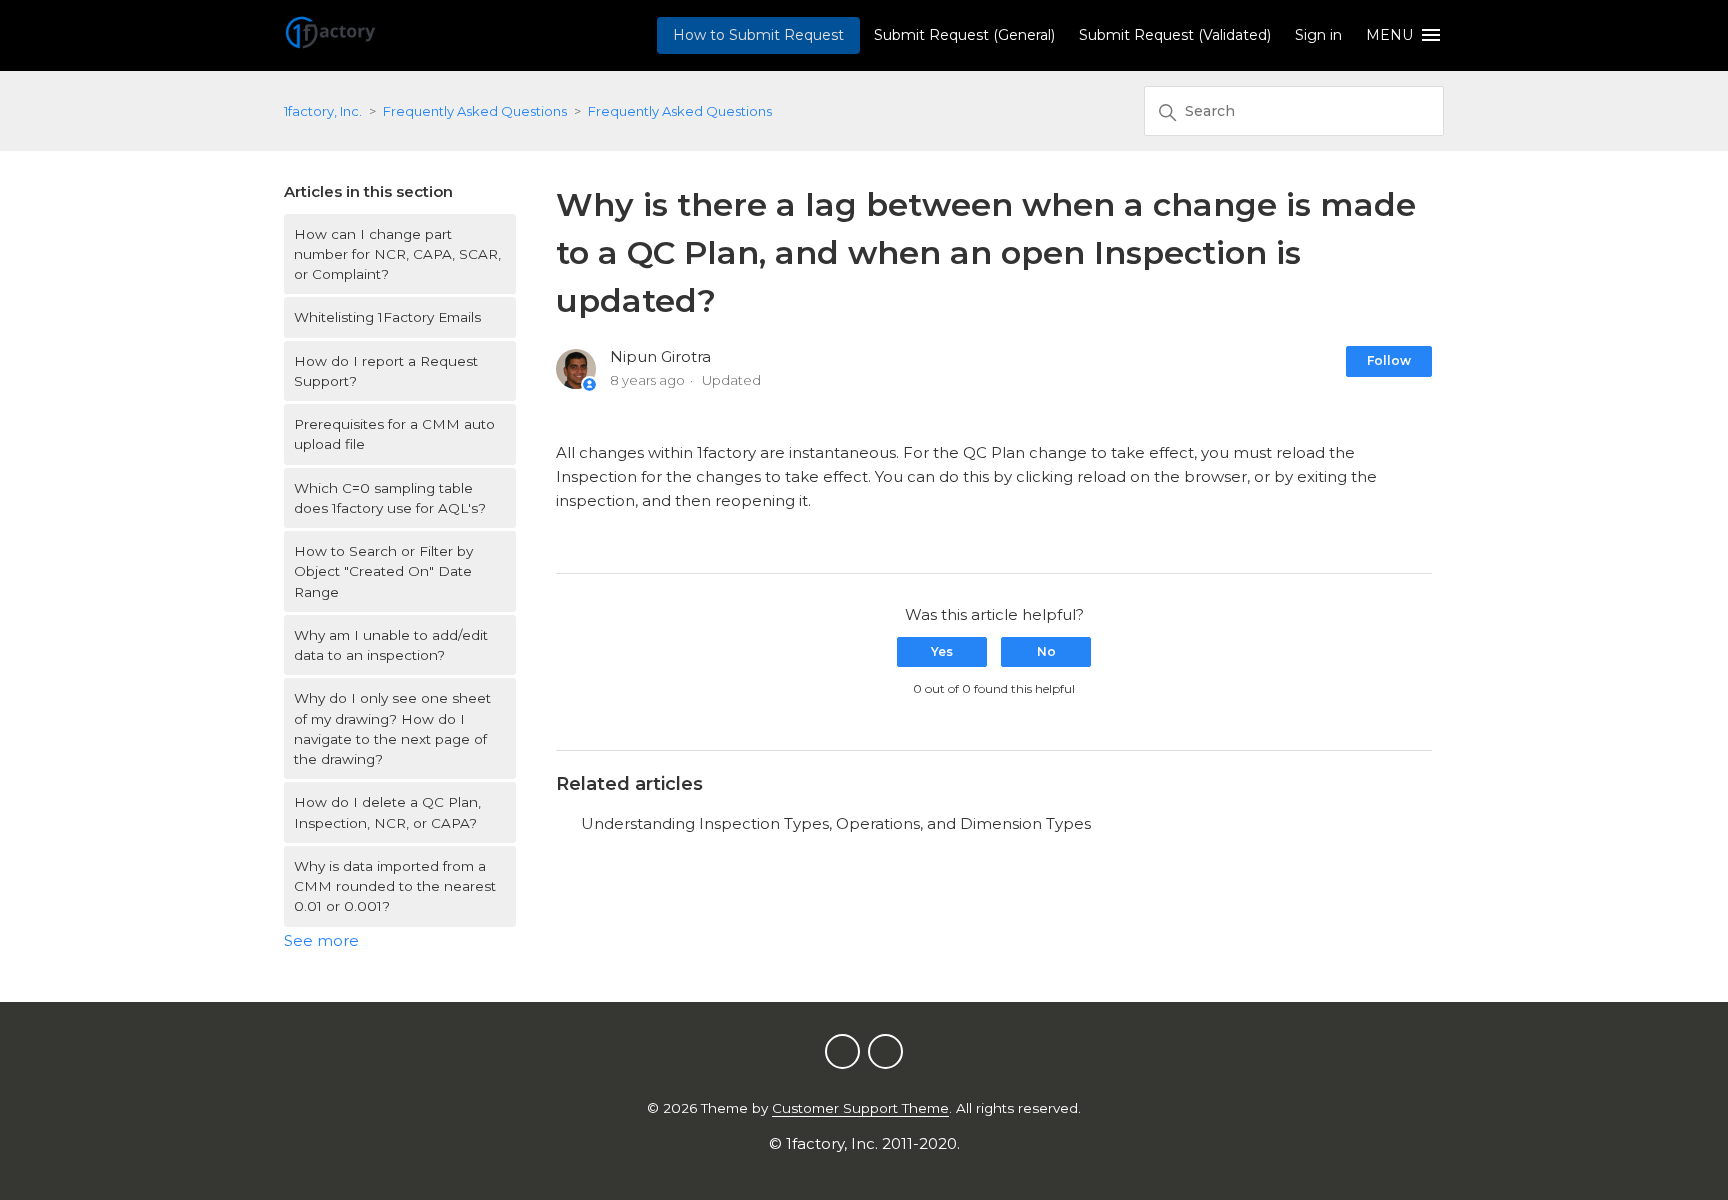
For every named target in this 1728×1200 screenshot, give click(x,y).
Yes (942, 651)
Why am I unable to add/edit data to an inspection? (391, 645)
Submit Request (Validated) (1175, 35)
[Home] (330, 45)
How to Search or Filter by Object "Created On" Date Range (383, 571)
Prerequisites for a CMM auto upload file (394, 434)
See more (321, 940)
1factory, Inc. (323, 111)
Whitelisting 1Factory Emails (387, 317)
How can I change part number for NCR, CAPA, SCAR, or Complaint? (397, 254)
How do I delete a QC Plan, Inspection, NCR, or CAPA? (387, 812)
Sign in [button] (1318, 35)
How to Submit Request (758, 35)
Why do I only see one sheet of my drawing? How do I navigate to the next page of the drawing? (392, 728)
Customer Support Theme (860, 1108)
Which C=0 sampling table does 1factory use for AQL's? (390, 498)
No (1046, 651)
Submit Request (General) (964, 35)
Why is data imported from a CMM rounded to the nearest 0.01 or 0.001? (395, 886)
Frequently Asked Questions (475, 111)
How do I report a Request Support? (386, 371)
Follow (1389, 360)
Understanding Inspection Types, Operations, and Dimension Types (836, 823)
